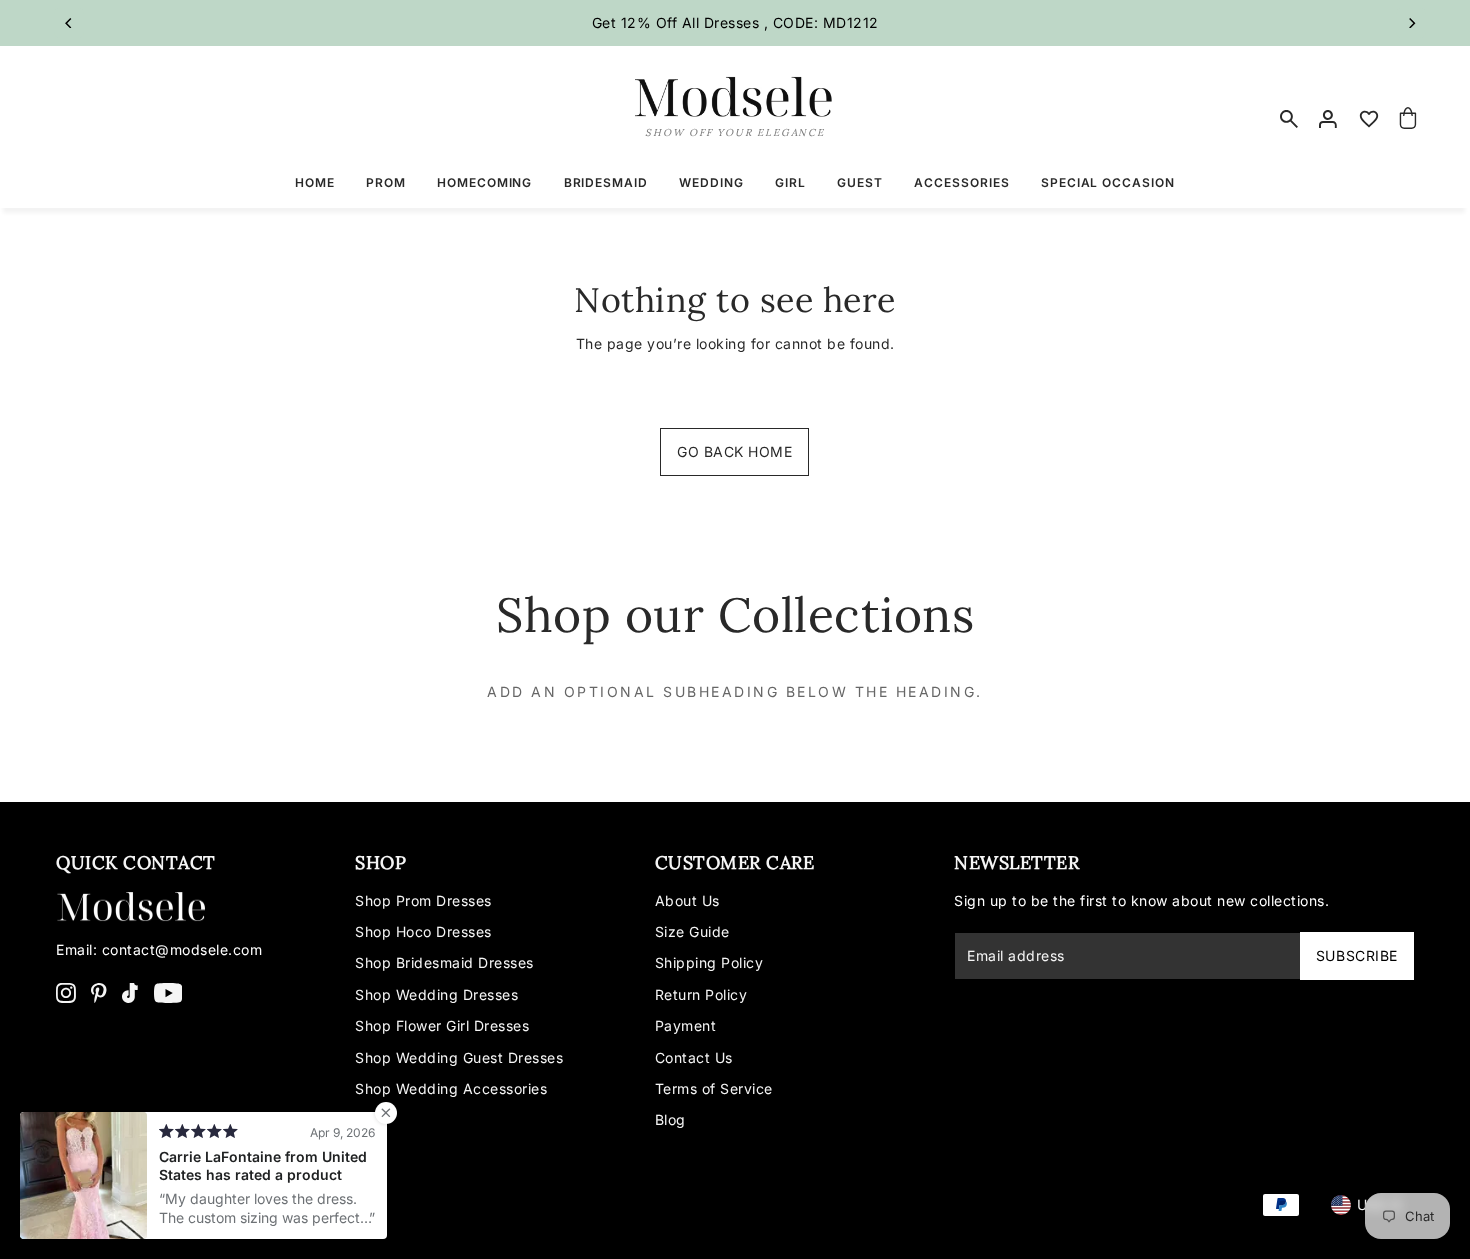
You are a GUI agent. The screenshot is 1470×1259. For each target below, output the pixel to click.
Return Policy (701, 994)
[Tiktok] (130, 992)
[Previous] (69, 23)
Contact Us (694, 1057)
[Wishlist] (1369, 119)
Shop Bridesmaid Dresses (444, 962)
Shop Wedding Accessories (451, 1088)
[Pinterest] (99, 992)
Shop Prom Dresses (423, 900)
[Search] (1290, 119)
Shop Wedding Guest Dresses (459, 1057)
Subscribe (1357, 955)
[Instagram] (66, 992)
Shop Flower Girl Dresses (442, 1025)
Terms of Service (714, 1088)
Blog (670, 1119)
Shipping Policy (709, 962)
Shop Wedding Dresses (436, 994)
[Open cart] (1408, 119)
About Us (687, 900)
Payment (686, 1025)
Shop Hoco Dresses (423, 931)
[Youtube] (168, 992)
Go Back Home (734, 451)
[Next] (1411, 23)
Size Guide (692, 931)
